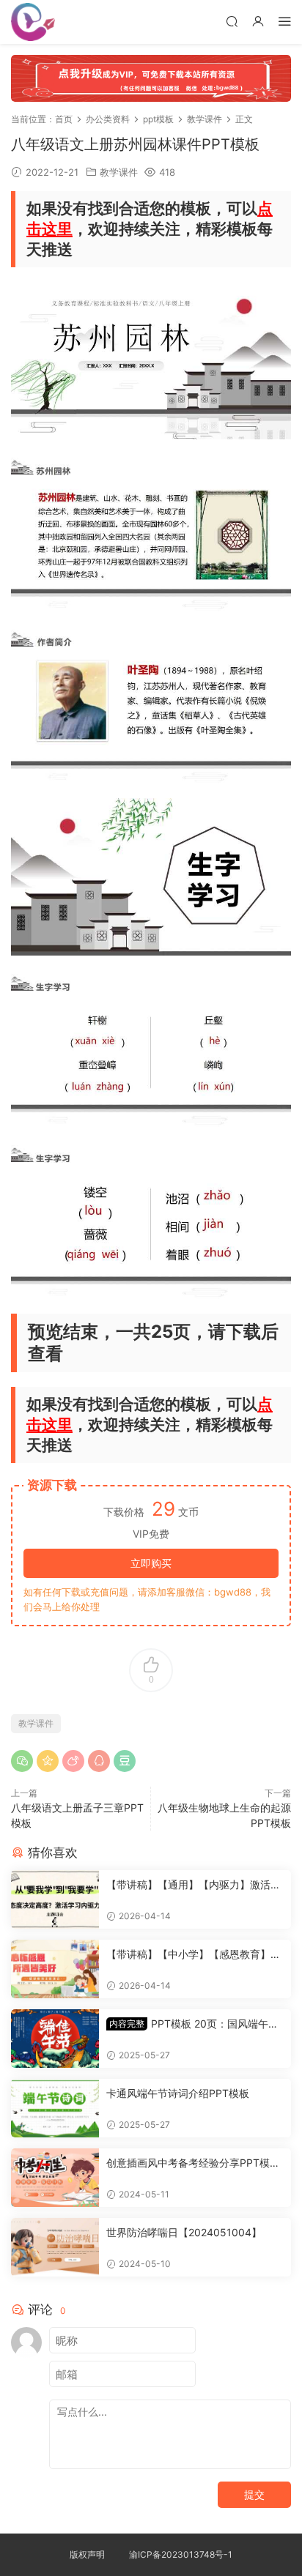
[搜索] (232, 21)
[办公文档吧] (33, 22)
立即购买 (151, 1563)
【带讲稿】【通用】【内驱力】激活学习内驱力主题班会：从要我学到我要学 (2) (194, 1885)
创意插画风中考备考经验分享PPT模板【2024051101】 (193, 2163)
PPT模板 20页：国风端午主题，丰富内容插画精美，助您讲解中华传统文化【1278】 (194, 2024)
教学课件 (119, 172)
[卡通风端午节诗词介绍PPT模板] (55, 2108)
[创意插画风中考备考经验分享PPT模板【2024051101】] (55, 2178)
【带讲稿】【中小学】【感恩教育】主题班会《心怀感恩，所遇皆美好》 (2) (194, 1955)
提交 (254, 2494)
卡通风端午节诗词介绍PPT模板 (178, 2093)
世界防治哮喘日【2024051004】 (184, 2232)
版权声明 (87, 2554)
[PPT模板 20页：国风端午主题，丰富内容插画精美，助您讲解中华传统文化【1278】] (55, 2039)
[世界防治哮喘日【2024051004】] (55, 2247)
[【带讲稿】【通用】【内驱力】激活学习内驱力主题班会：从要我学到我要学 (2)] (55, 1899)
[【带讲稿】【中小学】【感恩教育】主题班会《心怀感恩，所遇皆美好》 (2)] (55, 1969)
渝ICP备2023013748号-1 (181, 2554)
